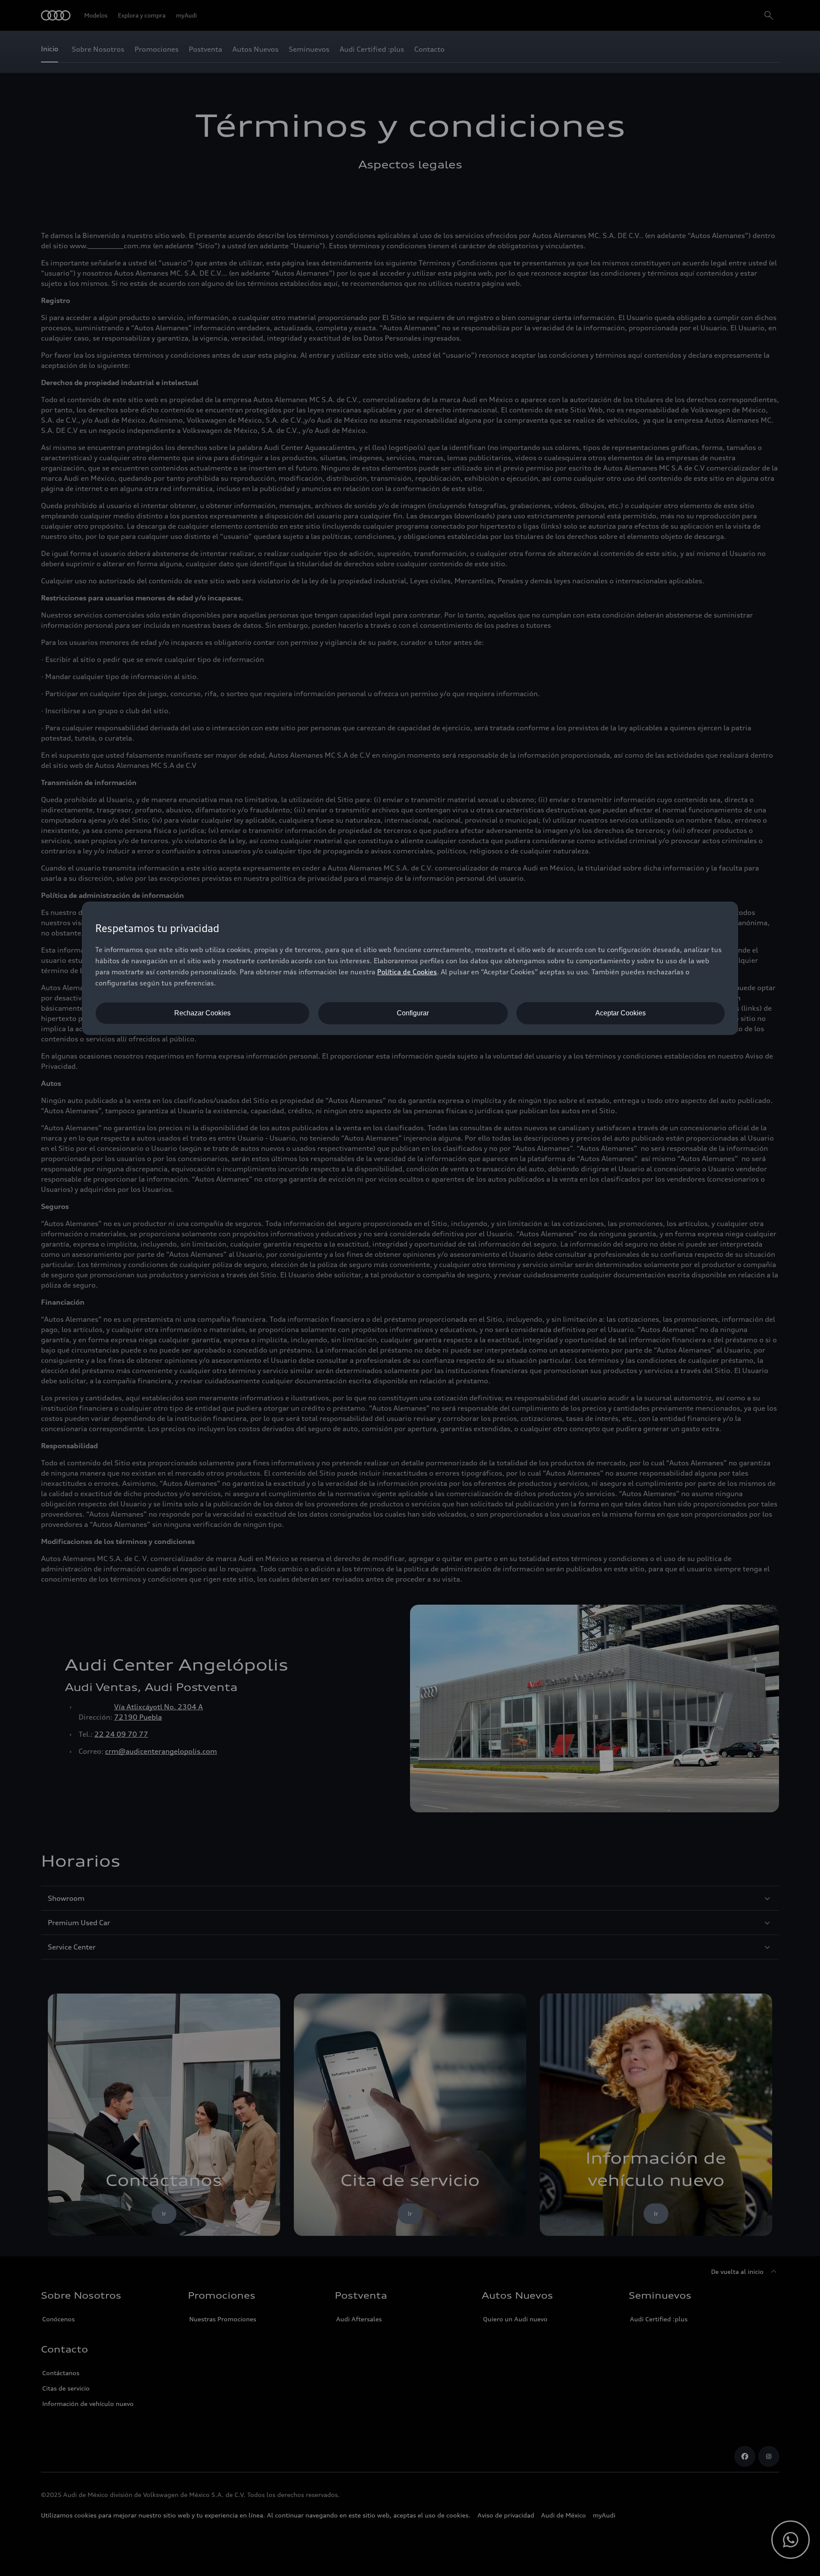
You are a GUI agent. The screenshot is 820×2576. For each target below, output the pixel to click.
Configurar (413, 1013)
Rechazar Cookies (202, 1013)
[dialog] (410, 968)
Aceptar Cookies (621, 1013)
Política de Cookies (407, 972)
